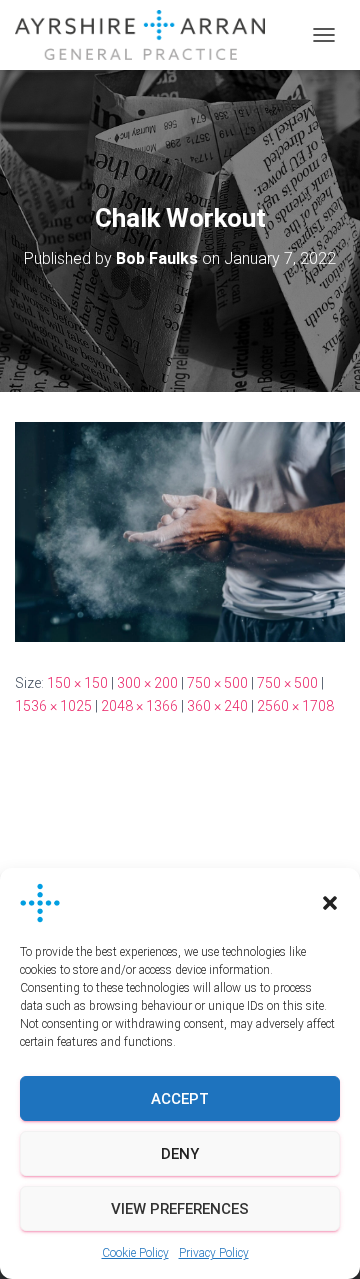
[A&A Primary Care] (147, 35)
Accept (180, 1099)
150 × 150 (77, 683)
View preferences (180, 1209)
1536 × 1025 (53, 706)
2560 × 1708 (295, 706)
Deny (180, 1154)
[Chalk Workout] (180, 531)
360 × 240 (217, 706)
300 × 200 (147, 683)
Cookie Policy (135, 1253)
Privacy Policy (214, 1253)
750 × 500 (217, 683)
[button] (330, 903)
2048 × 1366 (139, 706)
